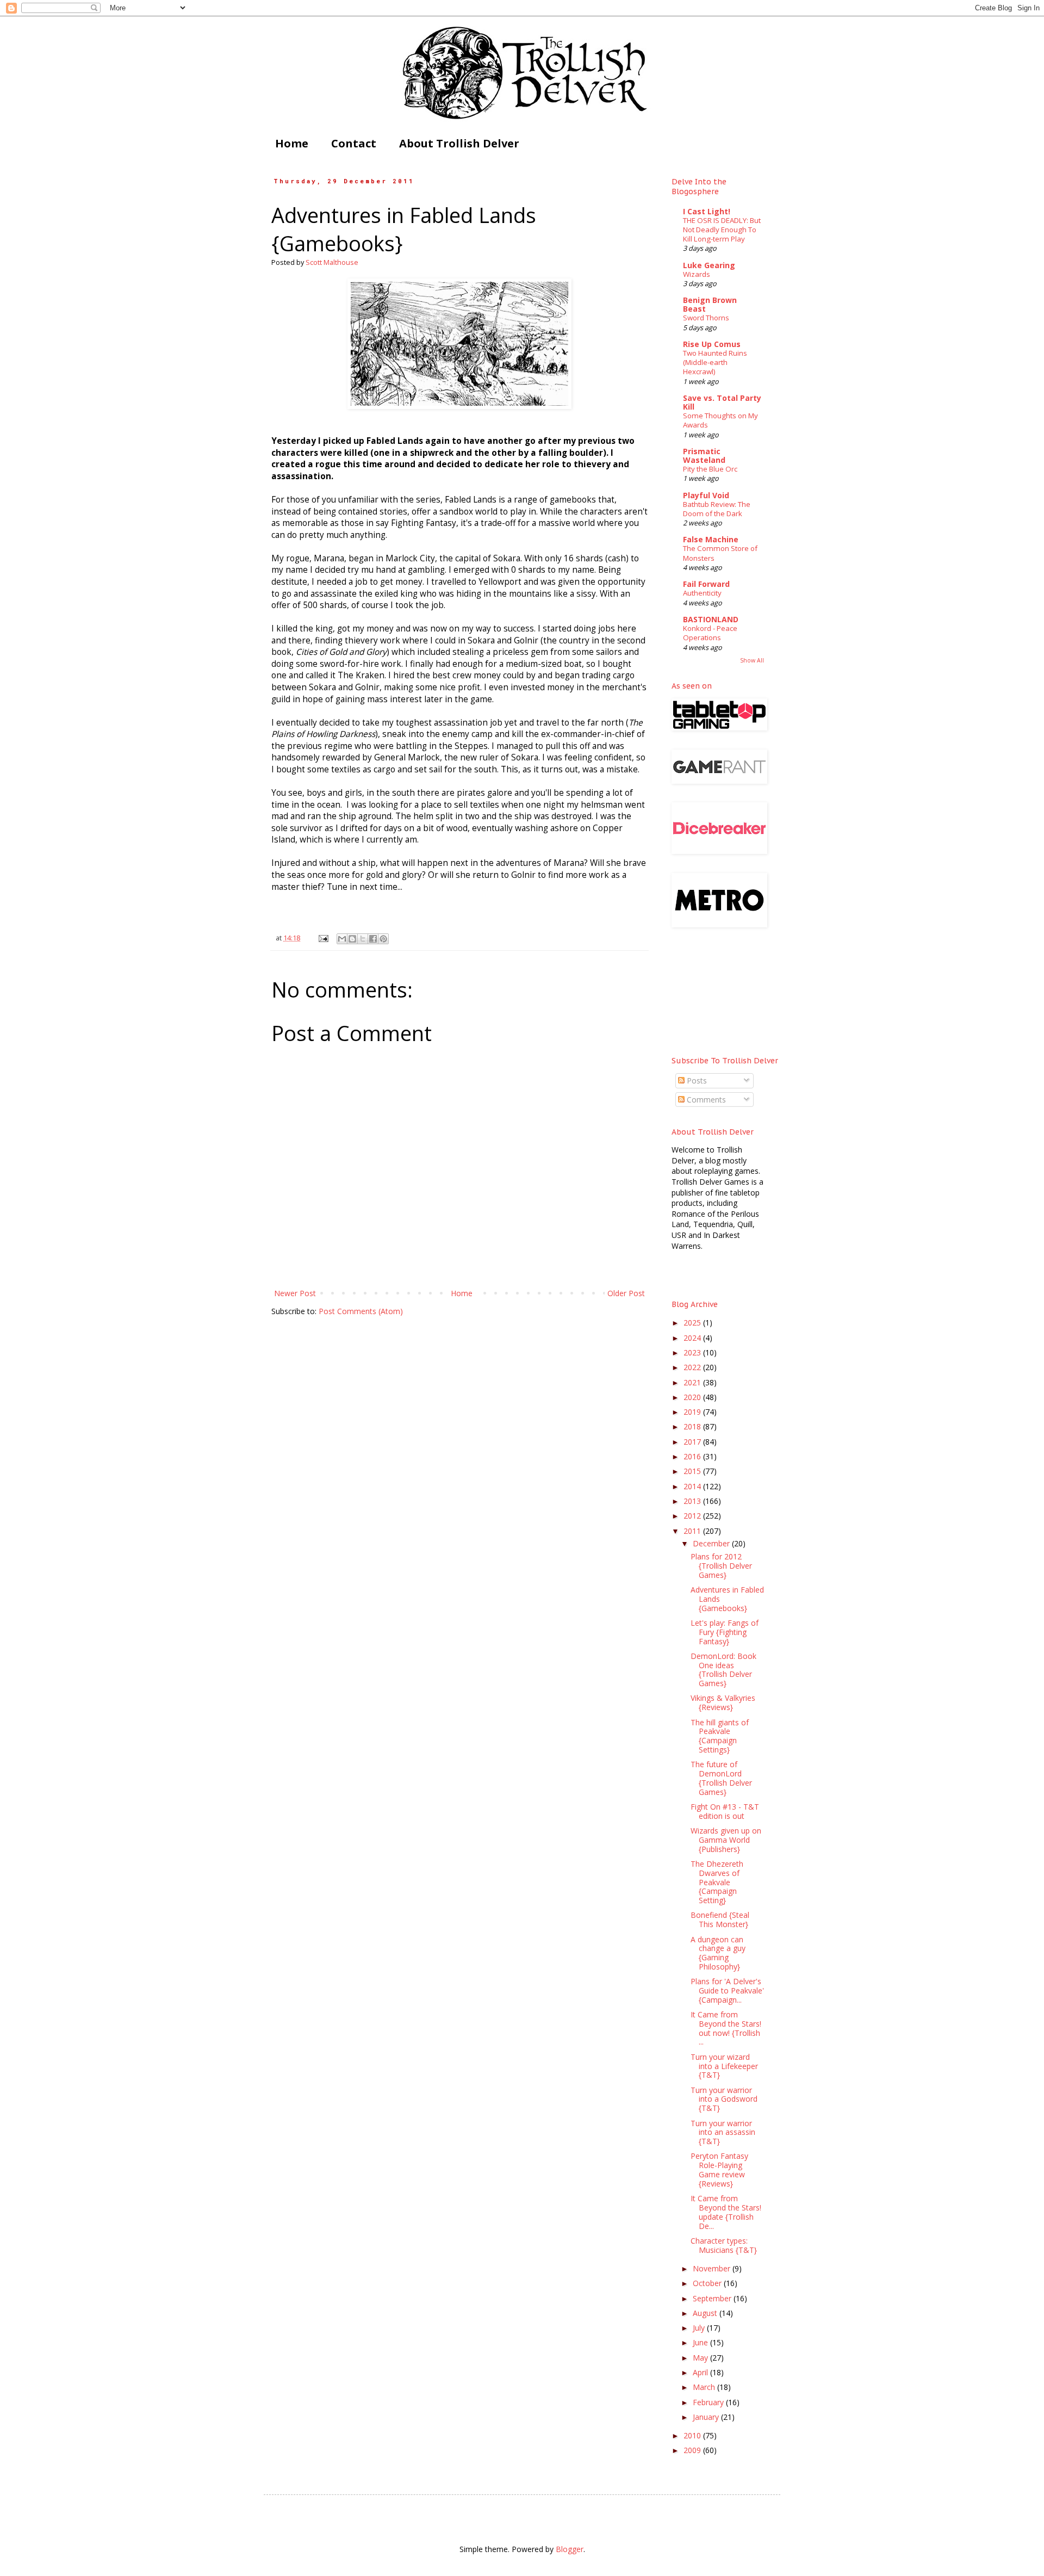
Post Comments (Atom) (361, 1311)
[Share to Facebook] (373, 939)
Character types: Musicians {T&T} (724, 2245)
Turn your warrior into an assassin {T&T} (723, 2132)
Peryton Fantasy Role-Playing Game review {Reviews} (719, 2169)
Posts (696, 1080)
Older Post (626, 1293)
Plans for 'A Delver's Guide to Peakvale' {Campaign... (727, 1990)
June (701, 2342)
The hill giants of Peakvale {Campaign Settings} (720, 1736)
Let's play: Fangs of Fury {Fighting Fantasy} (725, 1632)
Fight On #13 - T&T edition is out (725, 1811)
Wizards (697, 274)
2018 (693, 1426)
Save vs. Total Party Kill (722, 402)
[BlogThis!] (352, 939)
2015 (693, 1471)
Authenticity (702, 593)
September (713, 2298)
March (705, 2387)
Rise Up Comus (712, 344)
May (701, 2358)
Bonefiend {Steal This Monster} (720, 1919)
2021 (693, 1382)
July (700, 2328)
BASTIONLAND (711, 619)
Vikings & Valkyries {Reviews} (723, 1702)
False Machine (711, 539)
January (707, 2417)
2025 (693, 1323)
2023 (693, 1352)
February (709, 2402)
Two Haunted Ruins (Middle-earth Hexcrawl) (715, 363)
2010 (693, 2435)
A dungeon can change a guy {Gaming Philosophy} (718, 1953)
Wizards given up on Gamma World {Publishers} (726, 1840)
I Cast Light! (707, 211)
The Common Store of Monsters (720, 553)
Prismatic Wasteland (704, 456)
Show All (752, 660)
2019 (693, 1412)
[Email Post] (323, 938)
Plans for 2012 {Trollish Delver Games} (721, 1566)
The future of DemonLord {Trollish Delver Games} (721, 1778)
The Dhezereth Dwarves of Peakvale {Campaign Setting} (717, 1882)
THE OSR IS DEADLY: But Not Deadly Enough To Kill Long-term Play (722, 230)
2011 (693, 1531)
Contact (354, 143)
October (708, 2283)
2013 (693, 1501)
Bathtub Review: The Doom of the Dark (717, 509)
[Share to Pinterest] (383, 939)
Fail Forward (706, 584)
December (712, 1543)
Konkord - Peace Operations (710, 633)
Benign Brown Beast (710, 304)
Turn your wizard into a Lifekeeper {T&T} (724, 2066)
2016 (693, 1456)
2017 (693, 1442)
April (701, 2372)
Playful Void (706, 495)
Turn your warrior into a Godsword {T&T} (724, 2099)
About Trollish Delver (459, 143)
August (706, 2313)
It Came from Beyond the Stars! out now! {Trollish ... (726, 2028)
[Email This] (342, 939)
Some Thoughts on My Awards (720, 420)
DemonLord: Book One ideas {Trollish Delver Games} (723, 1670)
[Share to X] (363, 939)
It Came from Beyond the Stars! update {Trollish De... (726, 2212)
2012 (693, 1516)
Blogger (570, 2549)
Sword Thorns (706, 318)
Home (292, 143)
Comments (705, 1100)
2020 (693, 1397)
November (713, 2268)
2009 (693, 2450)
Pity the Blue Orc (710, 469)
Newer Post (295, 1293)
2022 (693, 1367)
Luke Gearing (709, 265)
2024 (693, 1338)
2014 (693, 1486)
